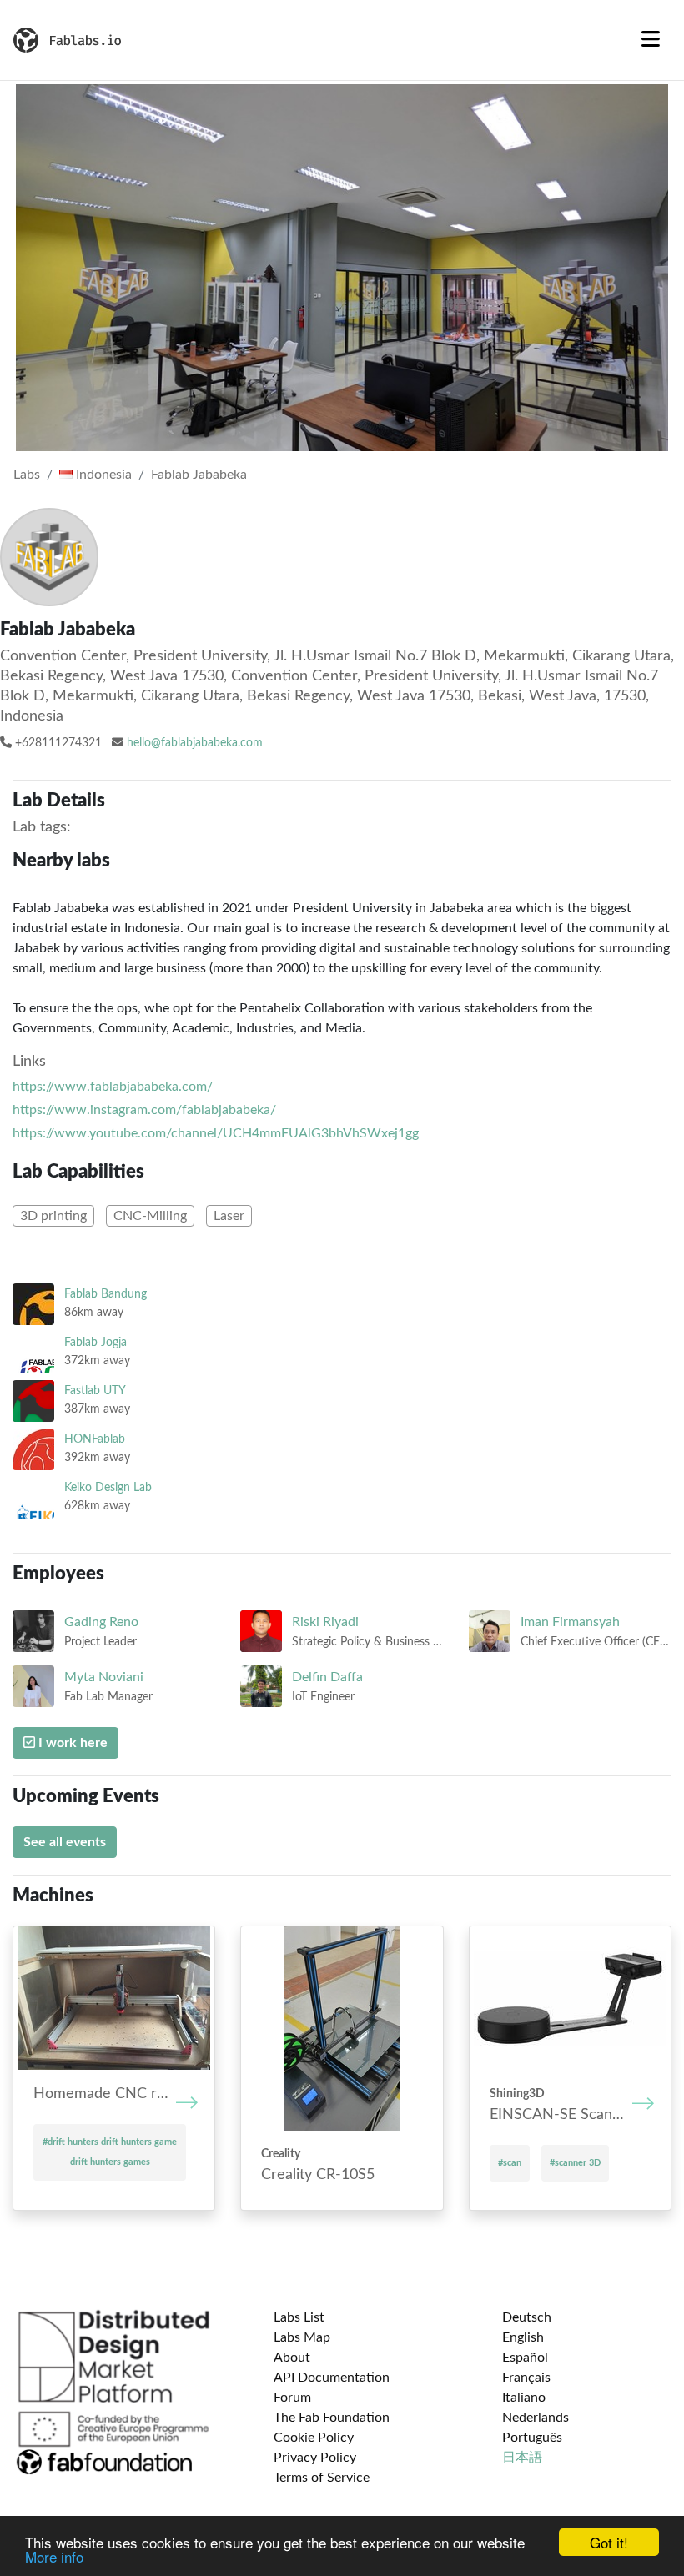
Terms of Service (322, 2478)
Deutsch (527, 2317)
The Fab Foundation (332, 2418)
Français (526, 2378)
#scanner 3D (575, 2163)
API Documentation (332, 2378)
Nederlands (536, 2418)
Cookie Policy (314, 2438)
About (292, 2358)
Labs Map (302, 2337)
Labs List (299, 2317)
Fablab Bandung (106, 1294)
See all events (65, 1842)
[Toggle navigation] (651, 40)
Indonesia (102, 475)
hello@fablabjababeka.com (195, 743)
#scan (510, 2163)
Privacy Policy (315, 2458)
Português (532, 2438)
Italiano (524, 2398)
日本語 (522, 2458)
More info (54, 2556)
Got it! (609, 2542)
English (523, 2337)
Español (525, 2358)
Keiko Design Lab (108, 1487)
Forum (292, 2398)
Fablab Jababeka (199, 475)
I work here (71, 1743)
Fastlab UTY (95, 1391)
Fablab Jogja (96, 1342)
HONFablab (95, 1439)
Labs (27, 475)
